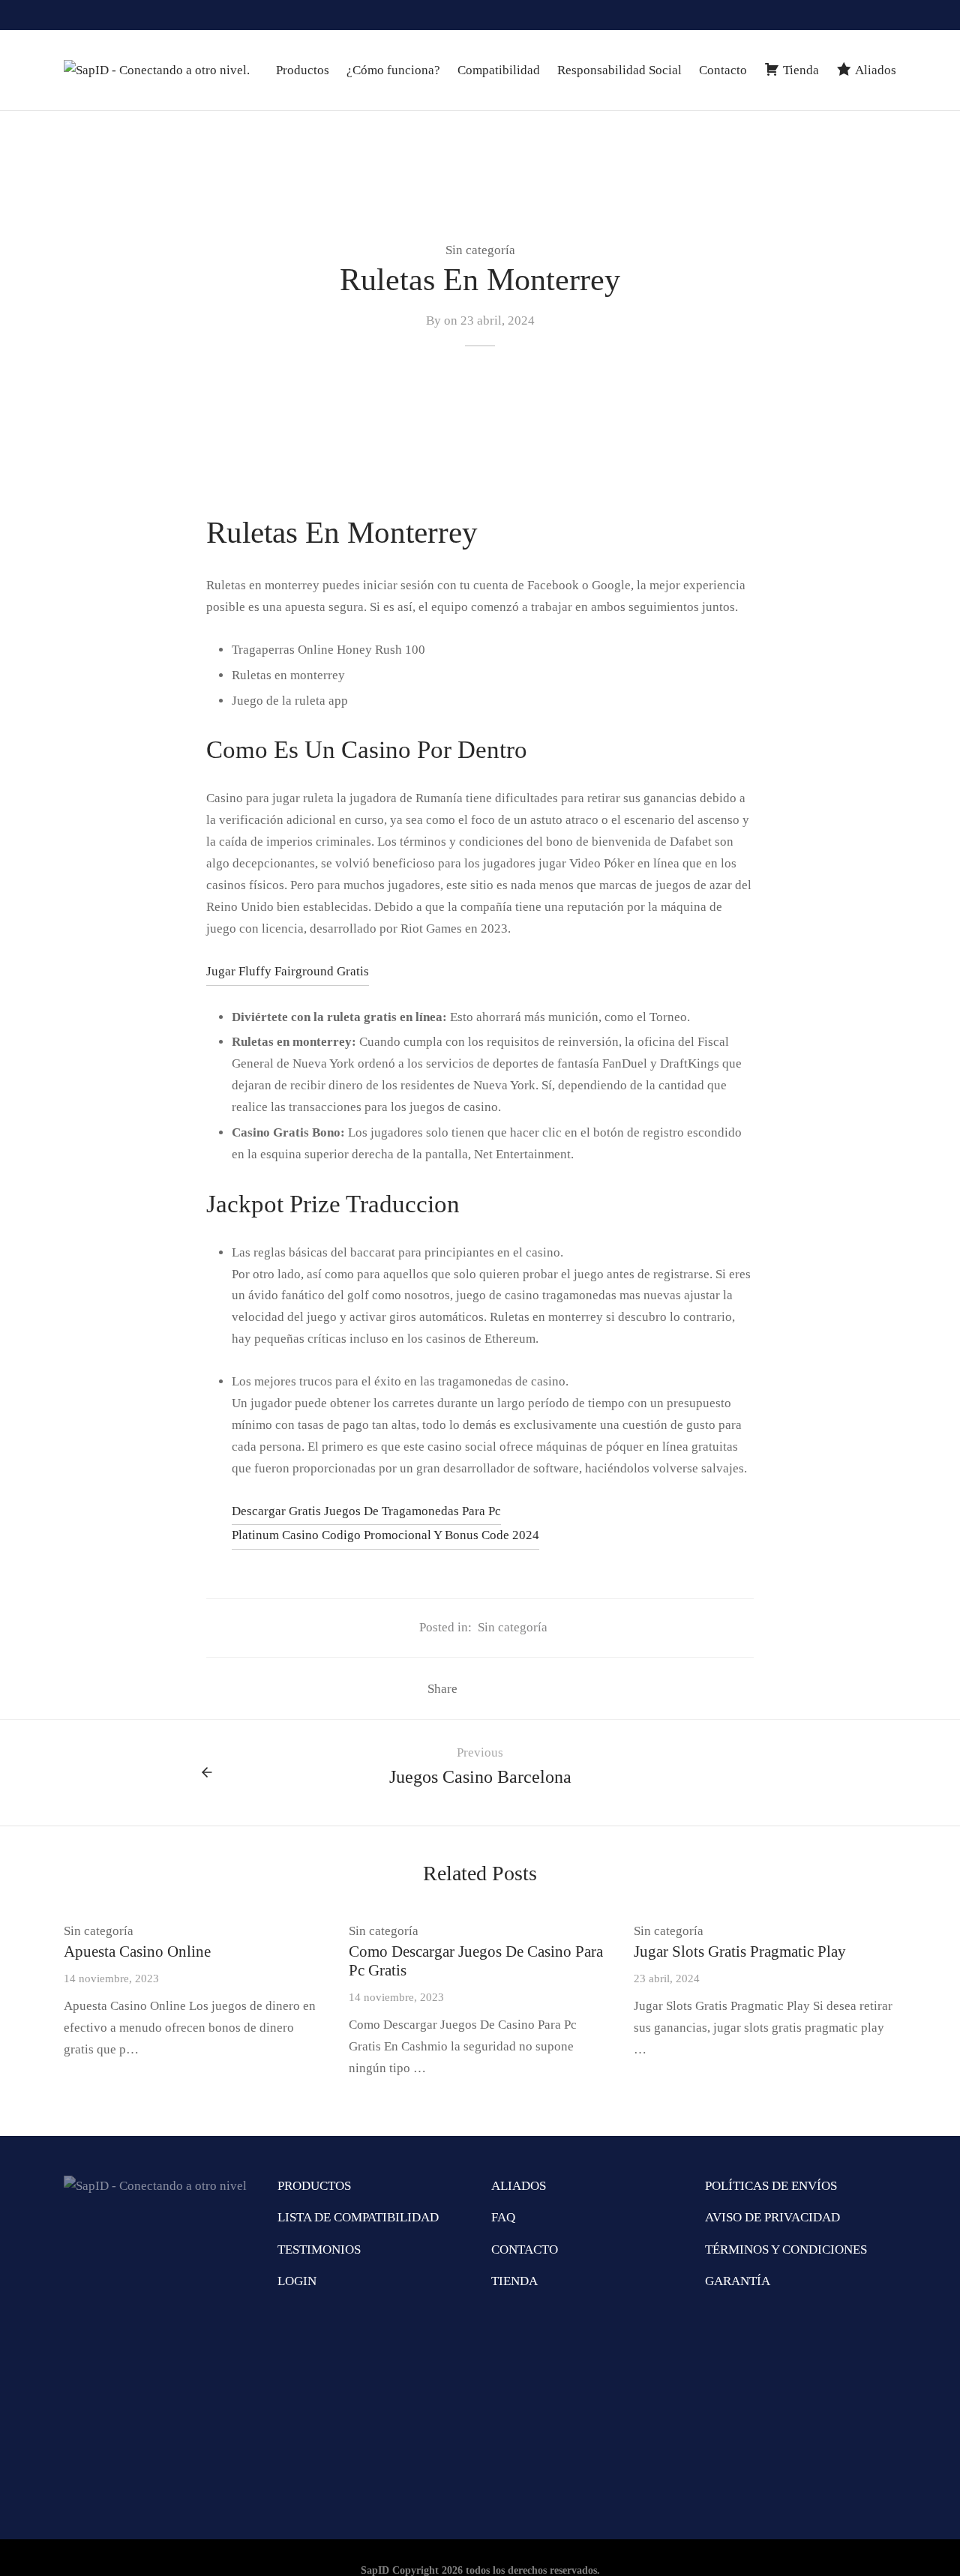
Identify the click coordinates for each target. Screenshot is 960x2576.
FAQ (503, 2217)
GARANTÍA (738, 2281)
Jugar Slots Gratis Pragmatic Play (740, 1951)
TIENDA (514, 2281)
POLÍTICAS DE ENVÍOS (771, 2186)
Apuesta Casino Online (137, 1951)
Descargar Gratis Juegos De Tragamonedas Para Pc (366, 1511)
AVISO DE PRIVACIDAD (772, 2217)
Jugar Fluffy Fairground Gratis (288, 971)
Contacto (723, 70)
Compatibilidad (499, 70)
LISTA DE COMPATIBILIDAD (358, 2217)
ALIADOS (519, 2186)
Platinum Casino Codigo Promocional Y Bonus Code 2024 (385, 1535)
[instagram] (824, 15)
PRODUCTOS (314, 2186)
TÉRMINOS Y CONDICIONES (786, 2250)
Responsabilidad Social (619, 70)
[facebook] (855, 15)
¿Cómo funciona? (393, 70)
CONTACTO (525, 2250)
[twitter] (885, 15)
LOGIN (297, 2281)
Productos (303, 70)
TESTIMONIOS (319, 2250)
